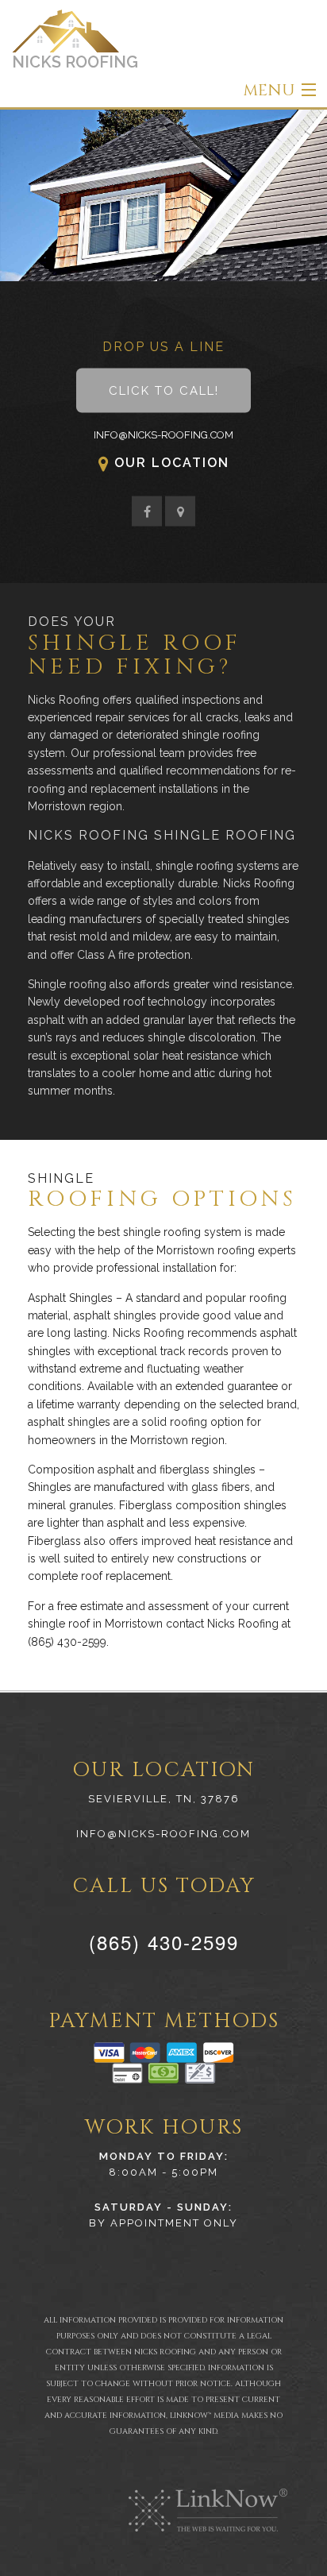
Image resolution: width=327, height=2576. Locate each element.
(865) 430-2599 (164, 1942)
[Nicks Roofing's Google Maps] (180, 512)
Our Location (172, 463)
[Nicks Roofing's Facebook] (147, 512)
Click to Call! (164, 391)
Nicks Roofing (75, 62)
